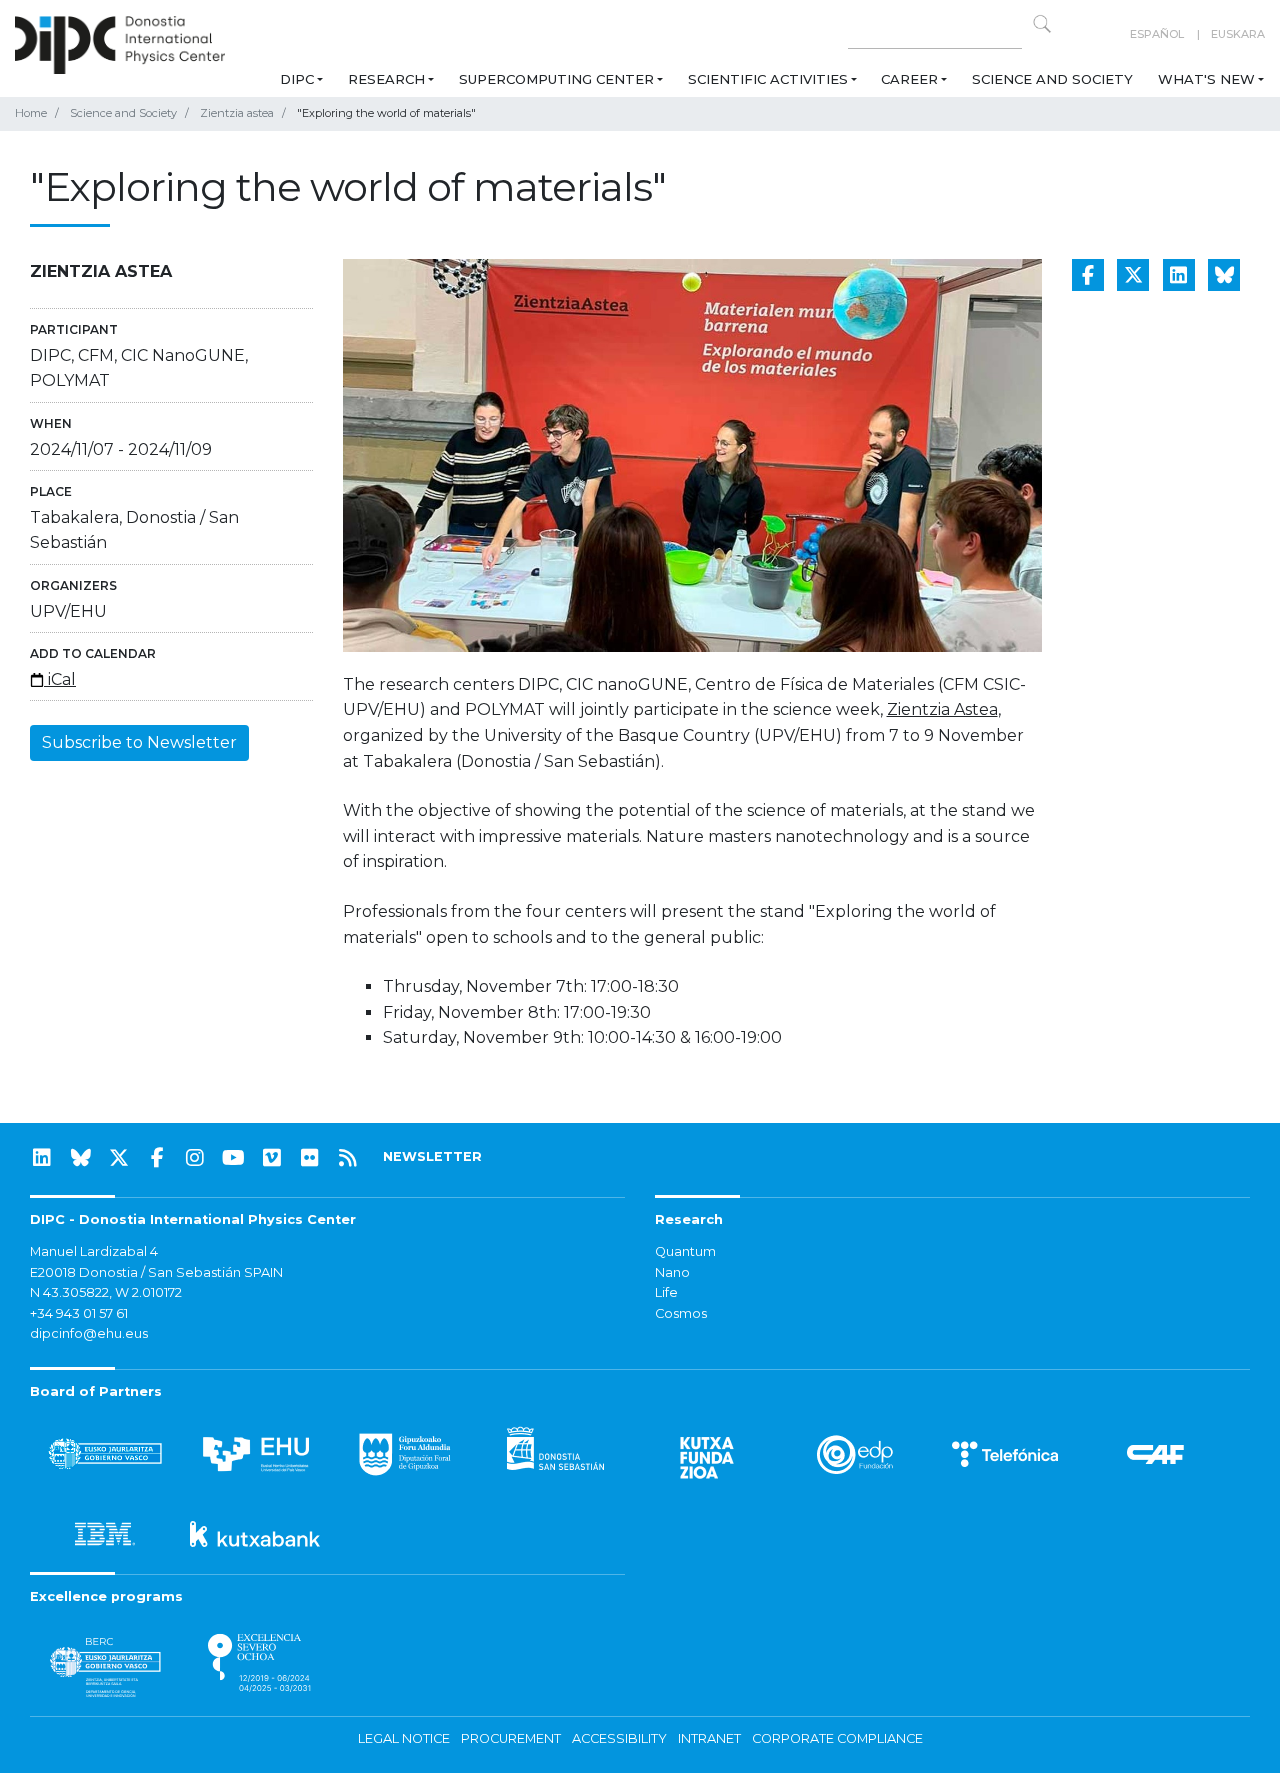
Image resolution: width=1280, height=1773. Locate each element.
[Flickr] (310, 1158)
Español (1157, 34)
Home (31, 113)
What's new (1206, 79)
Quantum (685, 1251)
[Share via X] (1133, 275)
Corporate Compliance (837, 1738)
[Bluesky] (81, 1158)
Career (909, 79)
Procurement (511, 1738)
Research (386, 79)
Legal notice (404, 1738)
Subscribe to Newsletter (139, 742)
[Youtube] (234, 1158)
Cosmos (681, 1313)
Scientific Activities (768, 79)
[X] (119, 1158)
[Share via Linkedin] (1179, 275)
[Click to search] (1042, 24)
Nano (672, 1272)
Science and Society (1052, 79)
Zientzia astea (237, 113)
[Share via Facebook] (1088, 275)
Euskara (1238, 34)
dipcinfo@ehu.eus (89, 1333)
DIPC (297, 79)
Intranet (709, 1738)
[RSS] (348, 1158)
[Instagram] (195, 1158)
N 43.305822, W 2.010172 (106, 1292)
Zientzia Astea (942, 709)
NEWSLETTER (432, 1156)
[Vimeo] (272, 1158)
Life (666, 1292)
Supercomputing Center (556, 79)
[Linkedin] (42, 1158)
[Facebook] (157, 1158)
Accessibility (619, 1738)
